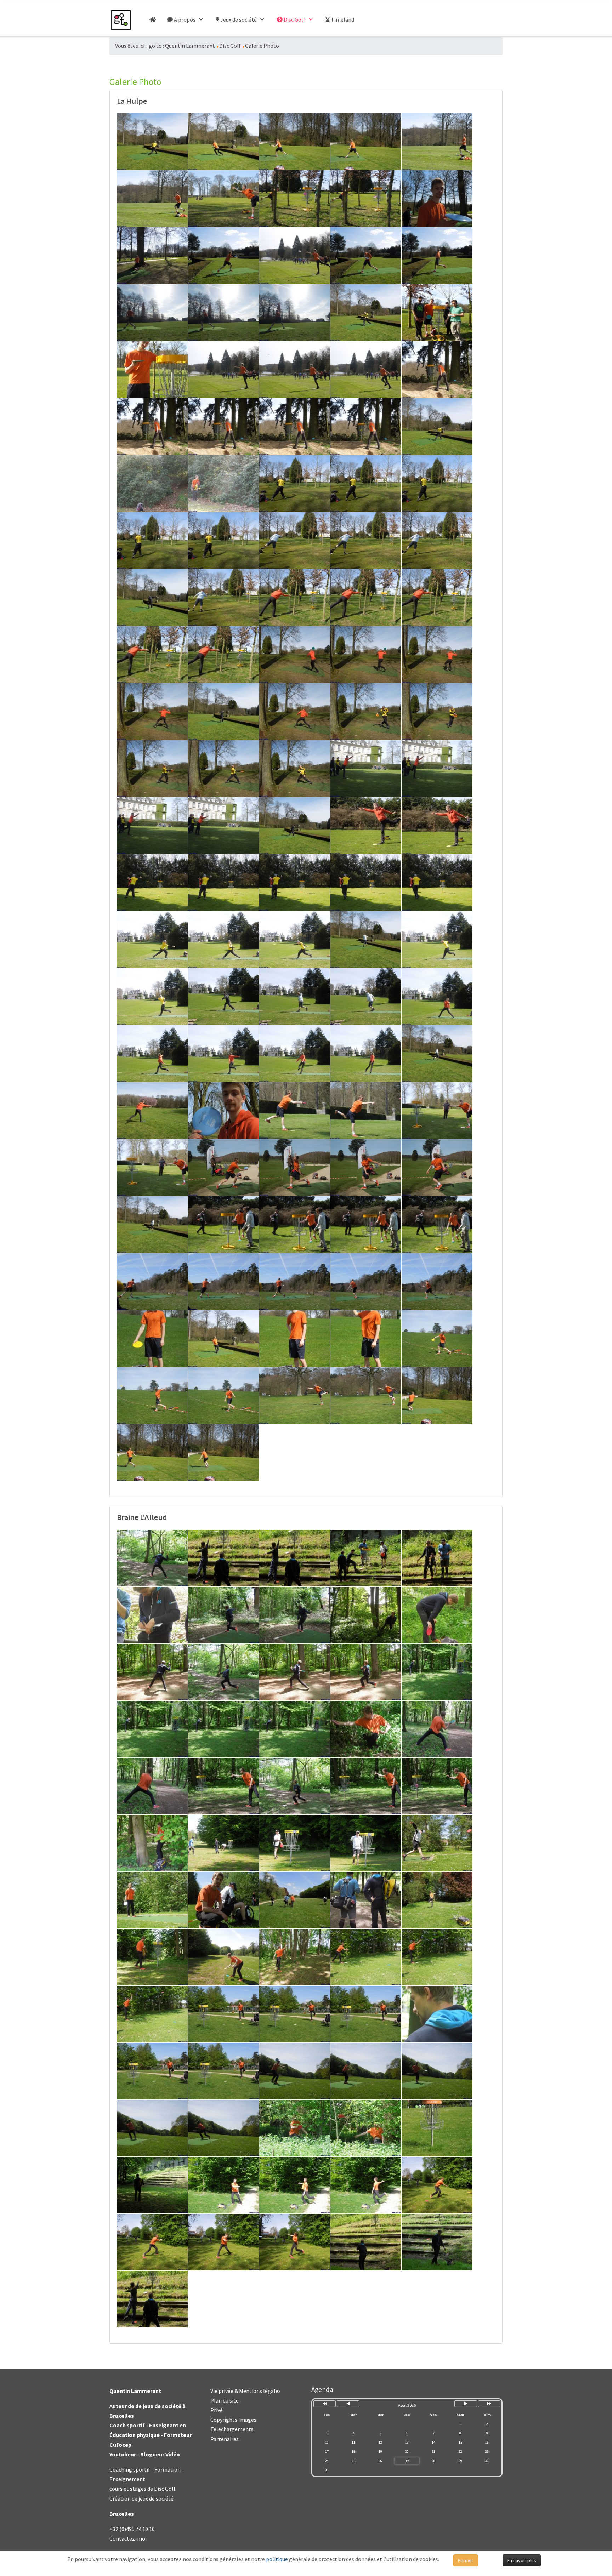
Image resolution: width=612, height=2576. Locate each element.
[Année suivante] (489, 2404)
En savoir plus (522, 2560)
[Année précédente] (325, 2404)
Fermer (466, 2560)
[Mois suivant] (466, 2404)
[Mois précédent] (348, 2404)
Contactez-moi (128, 2538)
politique (277, 2559)
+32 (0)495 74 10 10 (132, 2529)
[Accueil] (153, 20)
